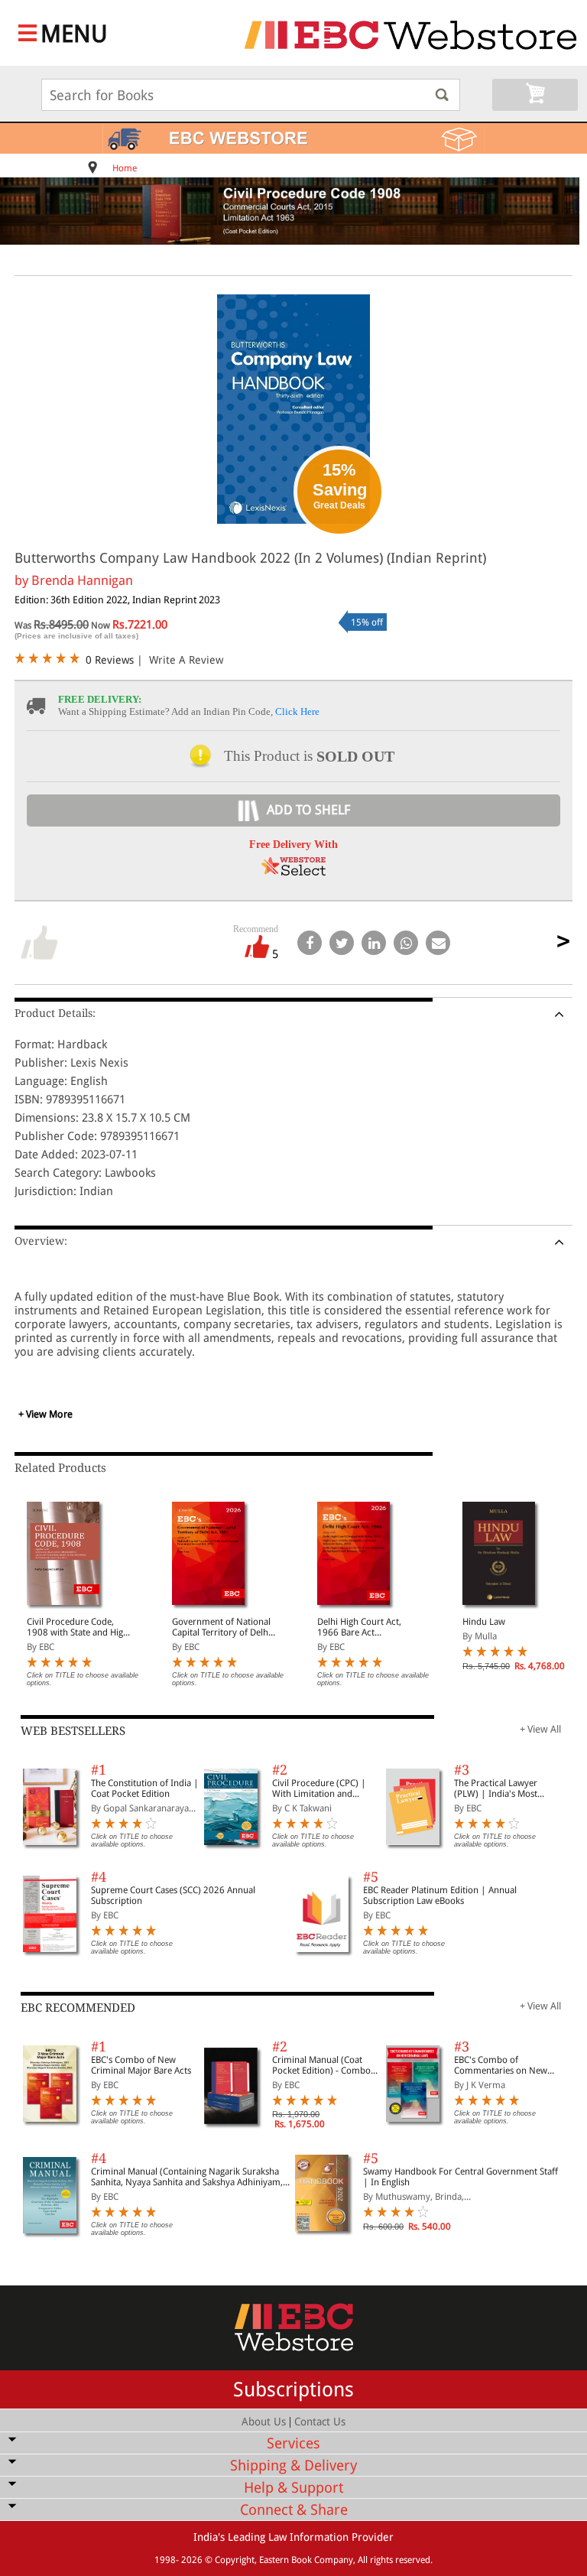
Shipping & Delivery (293, 2466)
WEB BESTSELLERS (73, 1731)
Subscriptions (293, 2389)
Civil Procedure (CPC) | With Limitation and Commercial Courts (319, 1788)
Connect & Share (294, 2510)
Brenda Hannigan (82, 580)
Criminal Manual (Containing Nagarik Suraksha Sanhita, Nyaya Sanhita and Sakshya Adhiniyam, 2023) (187, 2177)
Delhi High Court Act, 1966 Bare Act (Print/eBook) (359, 1627)
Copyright (235, 2560)
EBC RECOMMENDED (78, 2008)
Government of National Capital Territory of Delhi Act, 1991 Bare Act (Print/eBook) (221, 1627)
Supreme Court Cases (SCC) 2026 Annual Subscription (173, 1895)
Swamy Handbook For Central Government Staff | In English (461, 2177)
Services (293, 2443)
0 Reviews (110, 660)
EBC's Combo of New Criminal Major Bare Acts (141, 2065)
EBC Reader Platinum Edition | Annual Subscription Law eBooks (440, 1895)
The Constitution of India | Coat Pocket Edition (145, 1788)
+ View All (540, 1729)
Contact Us (320, 2422)
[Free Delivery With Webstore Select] (293, 871)
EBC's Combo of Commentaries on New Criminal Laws (501, 2065)
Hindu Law (484, 1622)
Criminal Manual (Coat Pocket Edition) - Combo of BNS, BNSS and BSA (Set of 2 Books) (325, 2065)
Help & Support (293, 2488)
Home (125, 168)
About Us (264, 2422)
